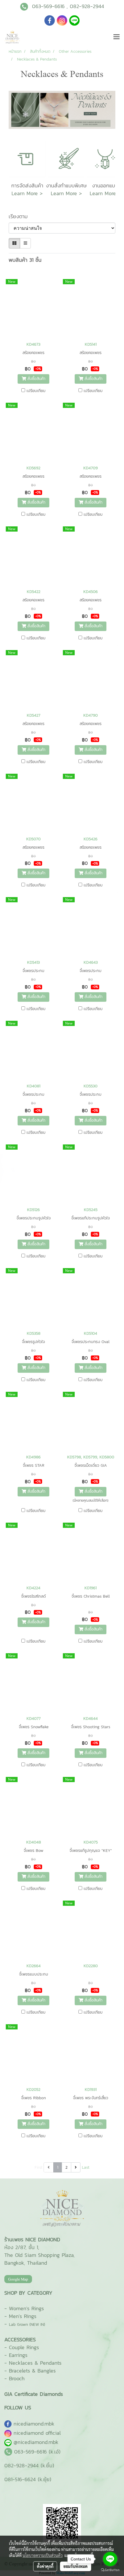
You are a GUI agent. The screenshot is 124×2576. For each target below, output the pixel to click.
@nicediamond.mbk (36, 2442)
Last (86, 2167)
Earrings (18, 2355)
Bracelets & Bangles (32, 2371)
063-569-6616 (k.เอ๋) (37, 2452)
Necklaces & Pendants (35, 2363)
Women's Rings (26, 2308)
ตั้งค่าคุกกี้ (45, 2566)
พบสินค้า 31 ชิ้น (25, 260)
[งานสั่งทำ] (66, 158)
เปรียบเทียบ (36, 391)
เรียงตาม (21, 216)
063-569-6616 (48, 6)
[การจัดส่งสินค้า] (27, 158)
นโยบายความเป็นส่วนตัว (43, 2555)
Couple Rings (24, 2347)
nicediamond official (37, 2433)
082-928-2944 (87, 6)
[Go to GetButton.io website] (110, 2570)
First (38, 2167)
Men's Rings (23, 2316)
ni (34, 2424)
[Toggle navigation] (117, 37)
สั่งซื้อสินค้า (36, 379)
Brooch (17, 2378)
